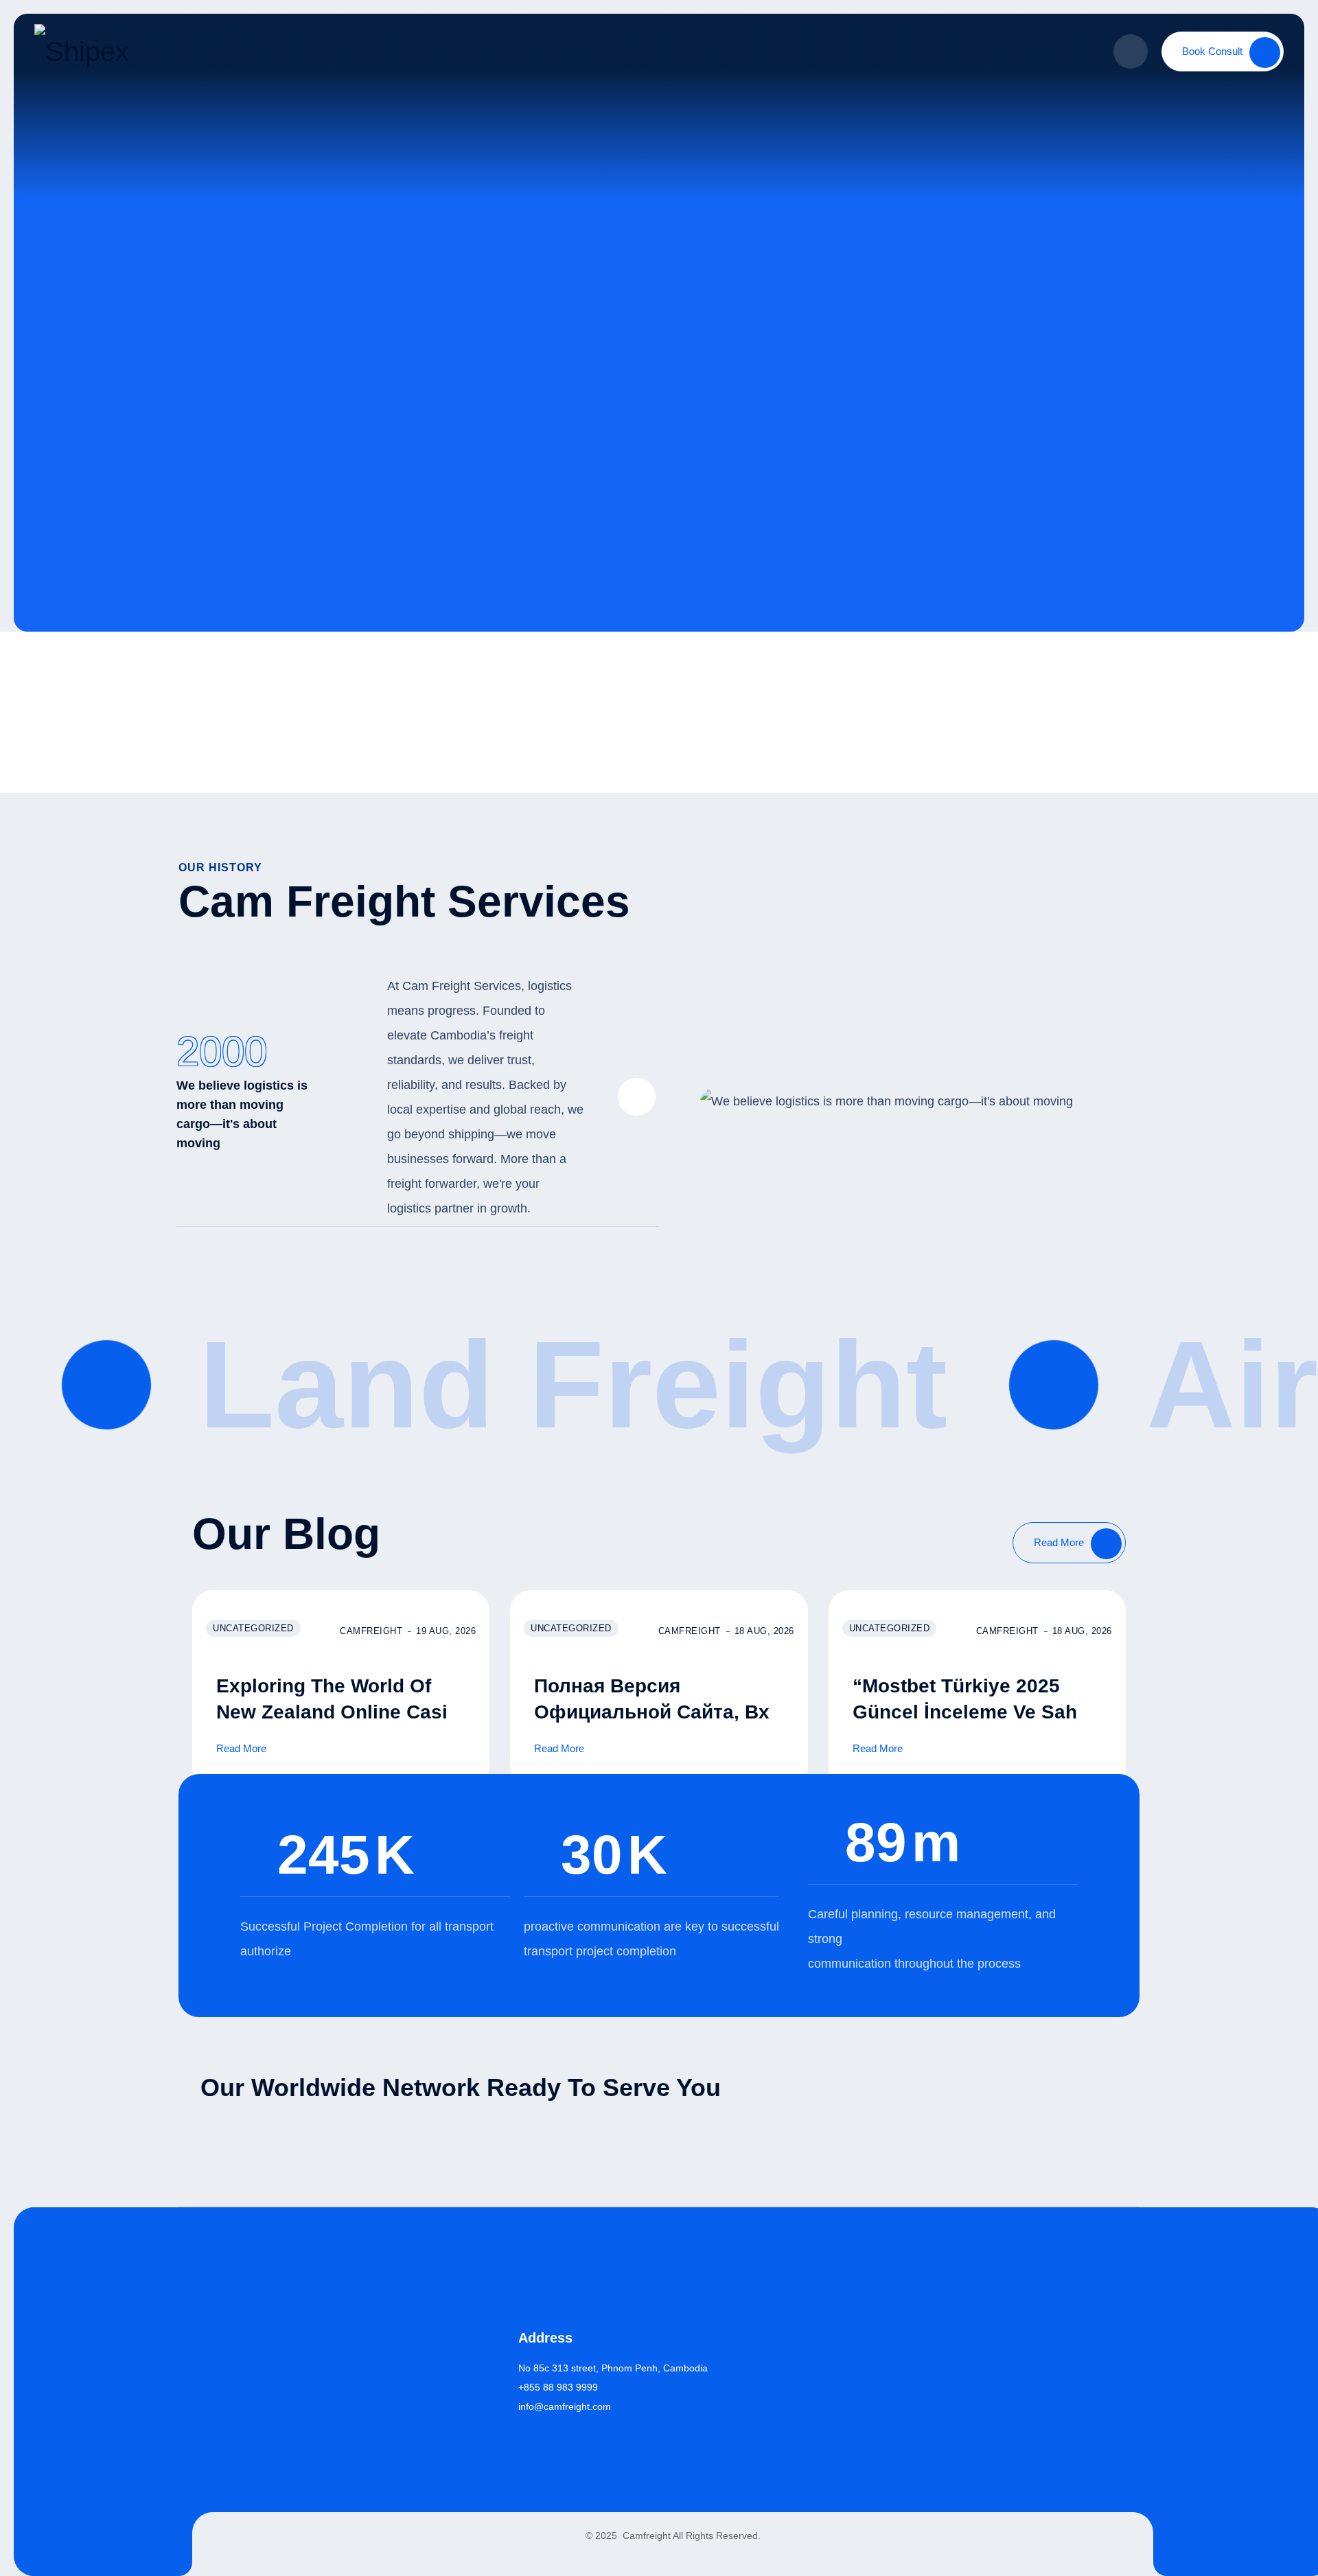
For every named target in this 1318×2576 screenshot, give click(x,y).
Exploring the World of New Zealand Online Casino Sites (344, 1712)
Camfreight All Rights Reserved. (690, 2535)
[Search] (1131, 51)
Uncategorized (253, 1628)
